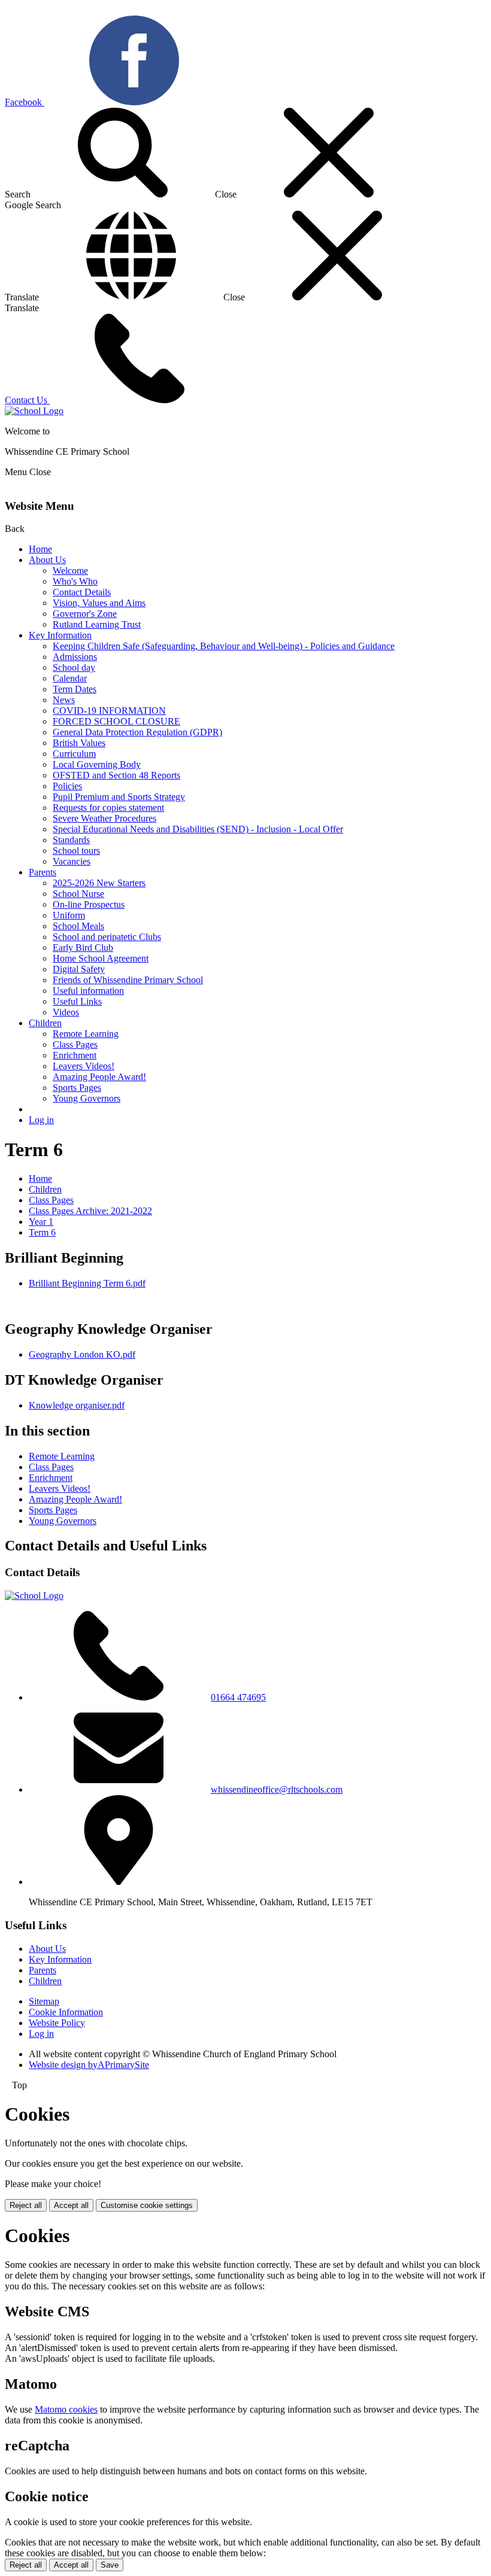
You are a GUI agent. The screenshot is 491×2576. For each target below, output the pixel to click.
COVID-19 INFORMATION (109, 711)
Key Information (60, 635)
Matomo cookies (66, 2409)
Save (110, 2565)
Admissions (75, 657)
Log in (41, 1120)
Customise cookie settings (147, 2205)
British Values (79, 743)
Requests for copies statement (108, 808)
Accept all (71, 2205)
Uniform (69, 915)
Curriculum (74, 754)
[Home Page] (34, 411)
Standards (71, 840)
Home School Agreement (101, 958)
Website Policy (57, 2023)
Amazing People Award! (99, 1077)
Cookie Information (66, 2012)
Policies (67, 786)
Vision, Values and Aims (99, 603)
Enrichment (75, 1055)
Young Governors (87, 1098)
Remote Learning (86, 1034)
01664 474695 (238, 1697)
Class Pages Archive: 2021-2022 (90, 1211)
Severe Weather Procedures (104, 818)
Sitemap (44, 2001)
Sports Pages (77, 1088)
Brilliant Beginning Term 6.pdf (87, 1283)
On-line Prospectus (89, 904)
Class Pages (75, 1044)
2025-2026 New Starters (99, 883)
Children (45, 1023)
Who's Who (75, 581)
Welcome (70, 571)
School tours (76, 851)
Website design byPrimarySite (89, 2065)
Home (40, 549)
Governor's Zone (85, 614)
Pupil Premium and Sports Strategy (119, 797)
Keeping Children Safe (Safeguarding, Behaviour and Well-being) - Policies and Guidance (224, 646)
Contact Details (82, 592)
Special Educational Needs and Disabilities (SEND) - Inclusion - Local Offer (198, 829)
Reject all (26, 2205)
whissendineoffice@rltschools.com (277, 1789)
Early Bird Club (83, 948)
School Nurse (78, 894)
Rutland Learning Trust (97, 624)
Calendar (70, 678)
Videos (66, 1012)
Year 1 (41, 1222)
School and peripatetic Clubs (107, 937)
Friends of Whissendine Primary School (128, 980)
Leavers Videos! (84, 1066)
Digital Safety (79, 969)
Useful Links (77, 1001)
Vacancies (72, 861)
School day (74, 667)
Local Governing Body (97, 764)
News (64, 700)
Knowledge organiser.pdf (77, 1405)
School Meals (78, 926)
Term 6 (42, 1232)
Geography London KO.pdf (82, 1354)
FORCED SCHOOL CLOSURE (116, 721)
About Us (47, 560)
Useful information (88, 991)
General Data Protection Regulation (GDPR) (137, 732)
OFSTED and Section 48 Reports (116, 775)
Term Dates (75, 689)
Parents (43, 872)
